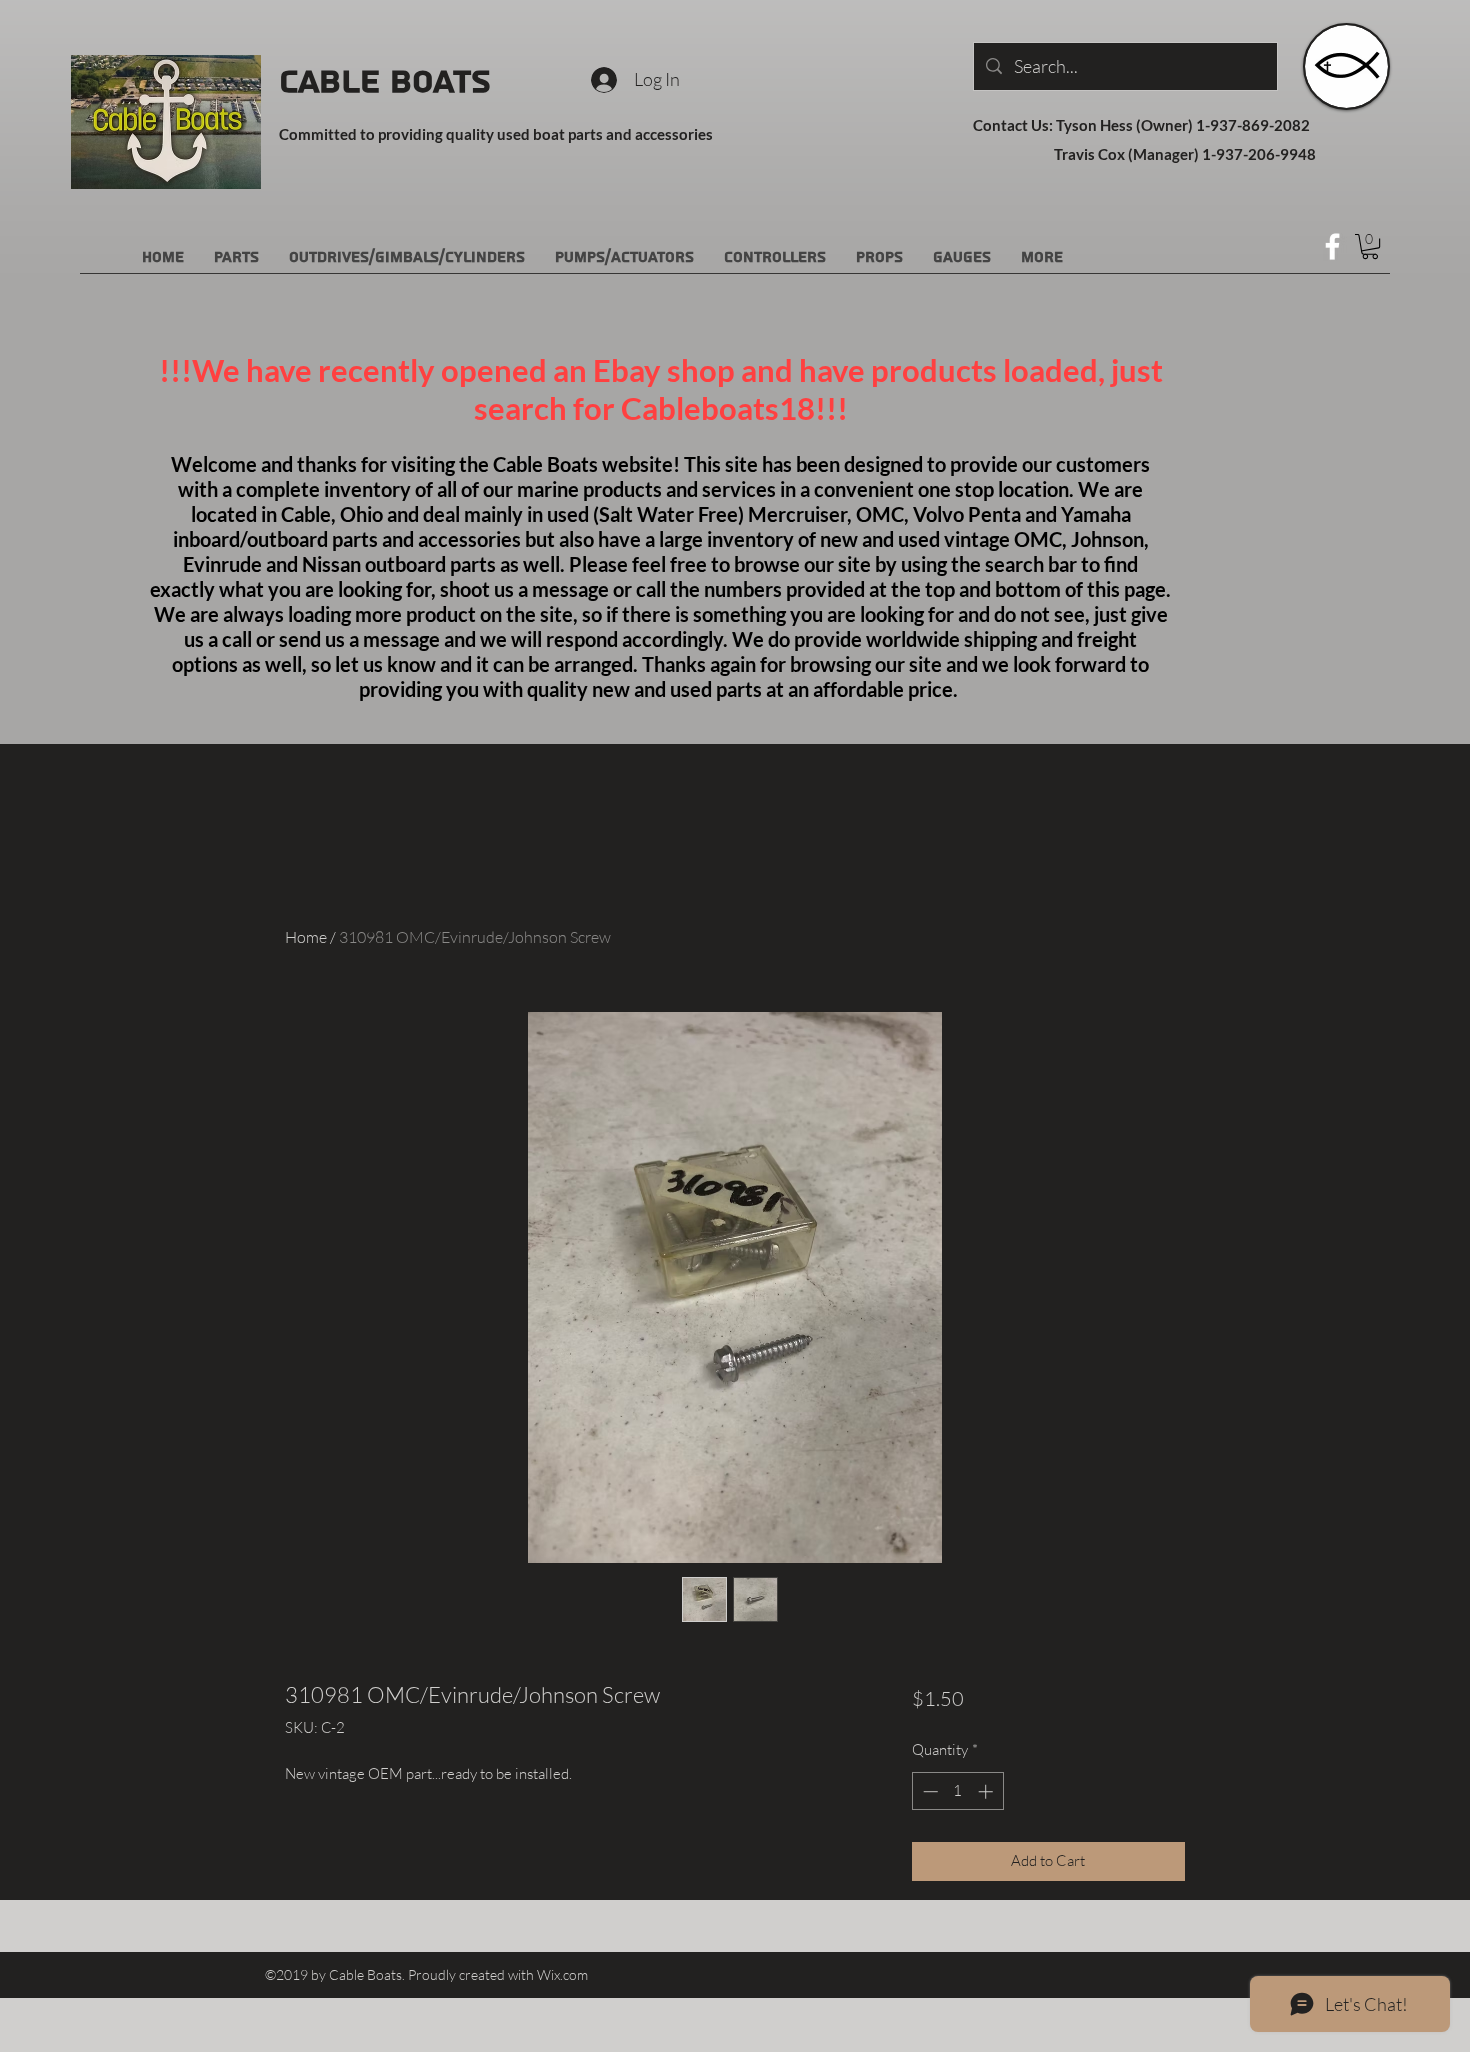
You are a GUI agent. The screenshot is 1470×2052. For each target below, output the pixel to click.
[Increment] (987, 1791)
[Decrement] (928, 1791)
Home (306, 937)
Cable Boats (385, 82)
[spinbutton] (957, 1791)
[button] (1370, 246)
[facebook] (1332, 246)
